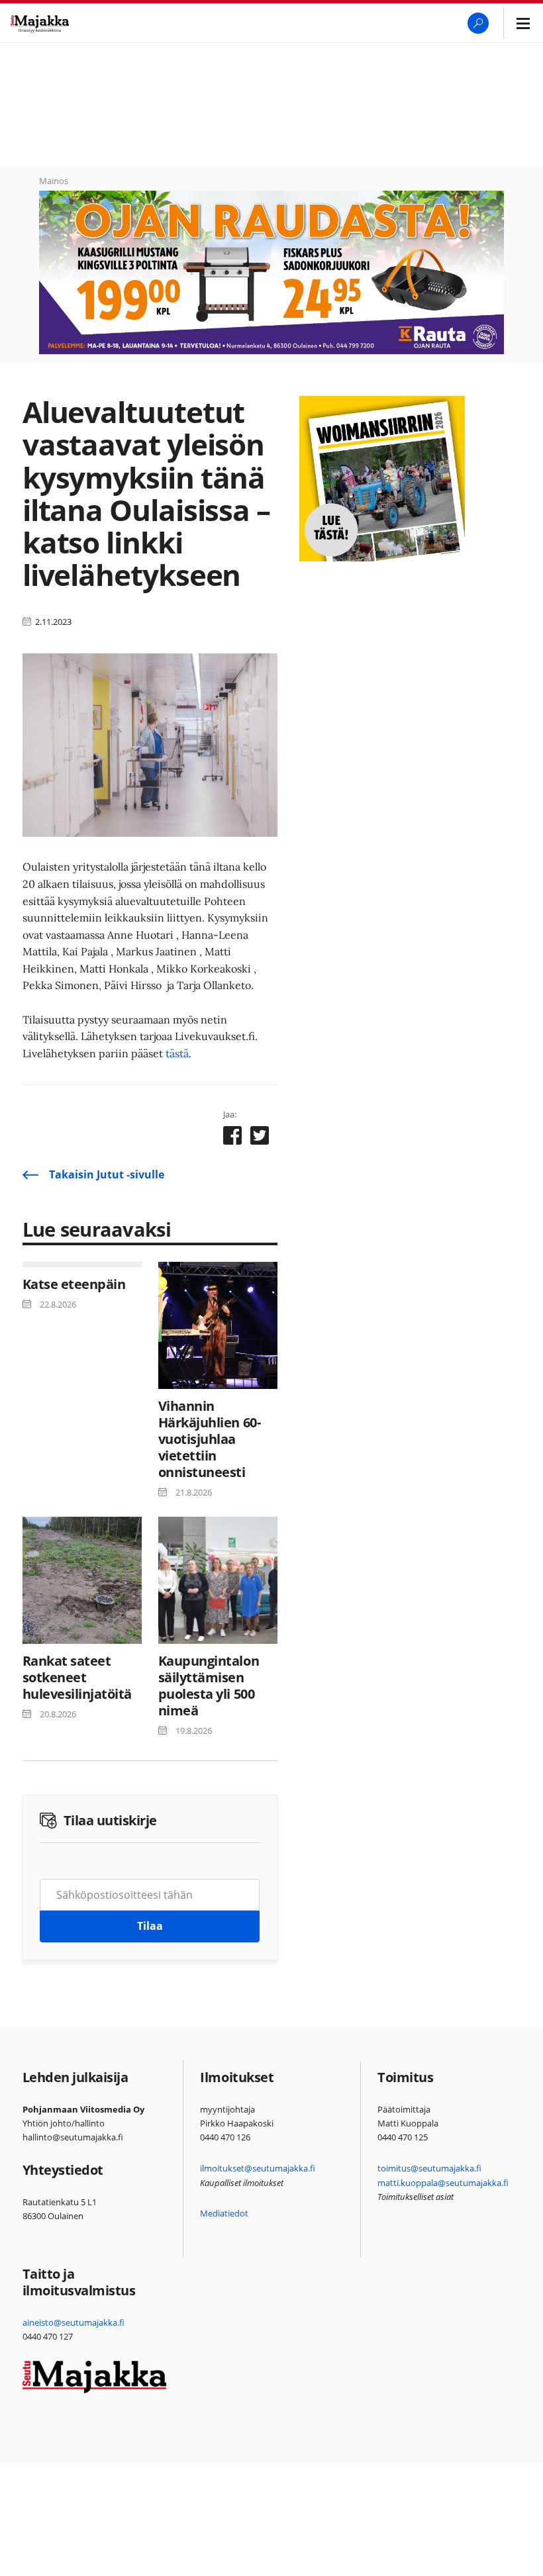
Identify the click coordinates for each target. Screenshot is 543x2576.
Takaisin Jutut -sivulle (107, 1174)
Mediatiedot (224, 2213)
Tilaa (150, 1926)
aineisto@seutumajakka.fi (74, 2322)
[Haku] (478, 23)
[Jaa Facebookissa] (232, 1138)
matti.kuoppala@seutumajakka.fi (443, 2183)
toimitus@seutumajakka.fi (429, 2168)
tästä (177, 1053)
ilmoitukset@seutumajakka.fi (258, 2168)
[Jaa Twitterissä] (260, 1138)
